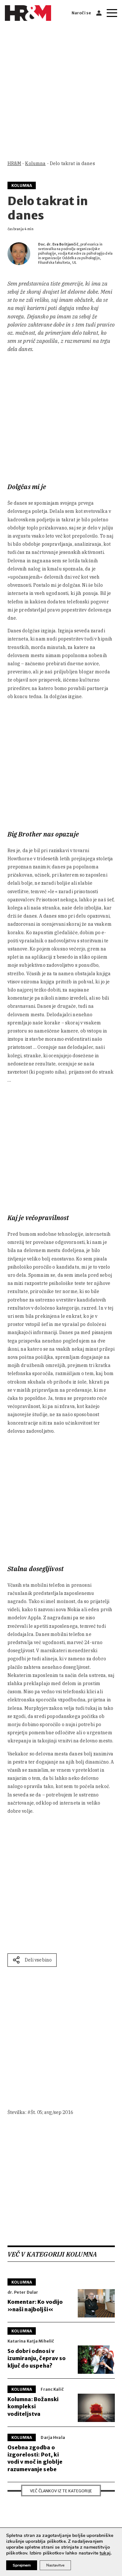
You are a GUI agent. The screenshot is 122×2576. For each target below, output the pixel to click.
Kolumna (35, 163)
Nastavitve (55, 2565)
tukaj (105, 2553)
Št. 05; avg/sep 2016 (52, 2112)
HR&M (14, 163)
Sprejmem (22, 2565)
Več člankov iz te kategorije (61, 2491)
